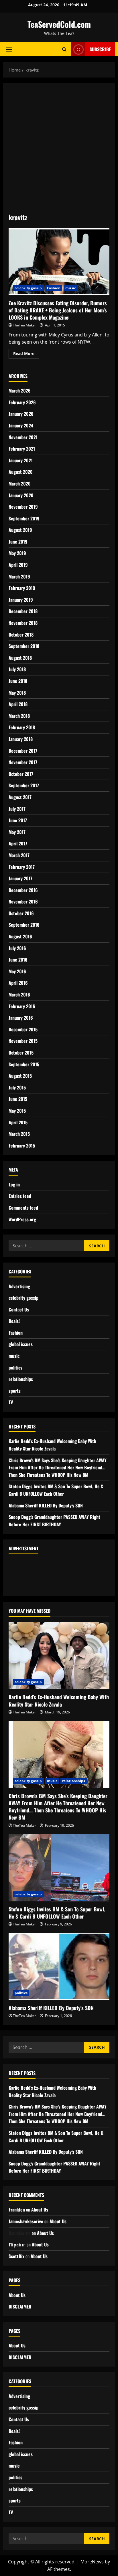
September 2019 (24, 518)
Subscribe (100, 49)
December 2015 (23, 1029)
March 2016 (19, 994)
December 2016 (23, 890)
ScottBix (16, 2256)
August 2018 (20, 658)
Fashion (54, 288)
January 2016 (21, 1018)
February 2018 (22, 727)
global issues (21, 1344)
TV (11, 1402)
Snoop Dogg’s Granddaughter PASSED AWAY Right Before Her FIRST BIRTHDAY (54, 1521)
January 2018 (21, 739)
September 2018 (24, 646)
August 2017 (20, 797)
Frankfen (17, 2210)
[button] (9, 49)
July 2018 (17, 669)
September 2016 (24, 925)
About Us (40, 2210)
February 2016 (22, 1006)
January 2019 (21, 600)
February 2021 (22, 449)
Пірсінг (17, 2244)
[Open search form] (64, 49)
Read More (26, 352)
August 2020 (21, 472)
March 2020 (20, 484)
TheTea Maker (24, 325)
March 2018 (19, 716)
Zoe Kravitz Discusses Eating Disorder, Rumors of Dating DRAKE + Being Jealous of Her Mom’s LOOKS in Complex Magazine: (59, 262)
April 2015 (18, 1122)
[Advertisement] (59, 151)
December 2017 (23, 751)
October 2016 (21, 913)
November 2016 (23, 901)
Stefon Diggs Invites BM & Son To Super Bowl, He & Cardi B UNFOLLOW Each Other (56, 1490)
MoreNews (92, 2562)
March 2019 (19, 576)
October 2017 (21, 774)
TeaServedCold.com (59, 24)
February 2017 (22, 867)
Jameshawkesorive (26, 2221)
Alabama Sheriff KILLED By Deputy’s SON (46, 1505)
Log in (14, 1184)
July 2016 (17, 948)
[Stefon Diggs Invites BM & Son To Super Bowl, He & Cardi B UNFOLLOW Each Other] (59, 1868)
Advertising (19, 1286)
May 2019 (17, 553)
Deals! (14, 1321)
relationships (21, 1379)
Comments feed (23, 1208)
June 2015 (18, 1099)
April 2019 (18, 565)
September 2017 (24, 785)
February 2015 (22, 1146)
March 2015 (19, 1134)
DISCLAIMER (20, 2306)
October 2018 (21, 635)
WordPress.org (22, 1219)
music (71, 288)
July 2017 (17, 809)
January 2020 (21, 495)
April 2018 (18, 704)
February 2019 (22, 588)
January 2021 (21, 460)
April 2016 (18, 983)
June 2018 (18, 681)
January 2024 (21, 425)
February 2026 (22, 402)
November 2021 (23, 437)
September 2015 (24, 1064)
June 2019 (18, 542)
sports (15, 1391)
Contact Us (19, 1309)
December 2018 (23, 611)
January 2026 (21, 414)
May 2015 (17, 1111)
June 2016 (18, 960)
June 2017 (18, 820)
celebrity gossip (28, 288)
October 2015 (21, 1053)
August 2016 (20, 936)
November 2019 (23, 507)
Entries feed (20, 1196)
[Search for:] (46, 1246)
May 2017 (17, 832)
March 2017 (19, 855)
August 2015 (20, 1076)
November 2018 (23, 623)
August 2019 (20, 530)
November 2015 (23, 1041)
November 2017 (23, 762)
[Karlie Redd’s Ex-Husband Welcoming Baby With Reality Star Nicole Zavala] (59, 1656)
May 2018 (17, 693)
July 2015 (17, 1087)
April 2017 (18, 843)
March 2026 (20, 391)
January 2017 (20, 878)
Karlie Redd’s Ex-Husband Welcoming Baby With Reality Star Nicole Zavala (52, 1445)
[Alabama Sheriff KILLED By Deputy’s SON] (59, 1966)
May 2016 (17, 971)
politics (15, 1368)
